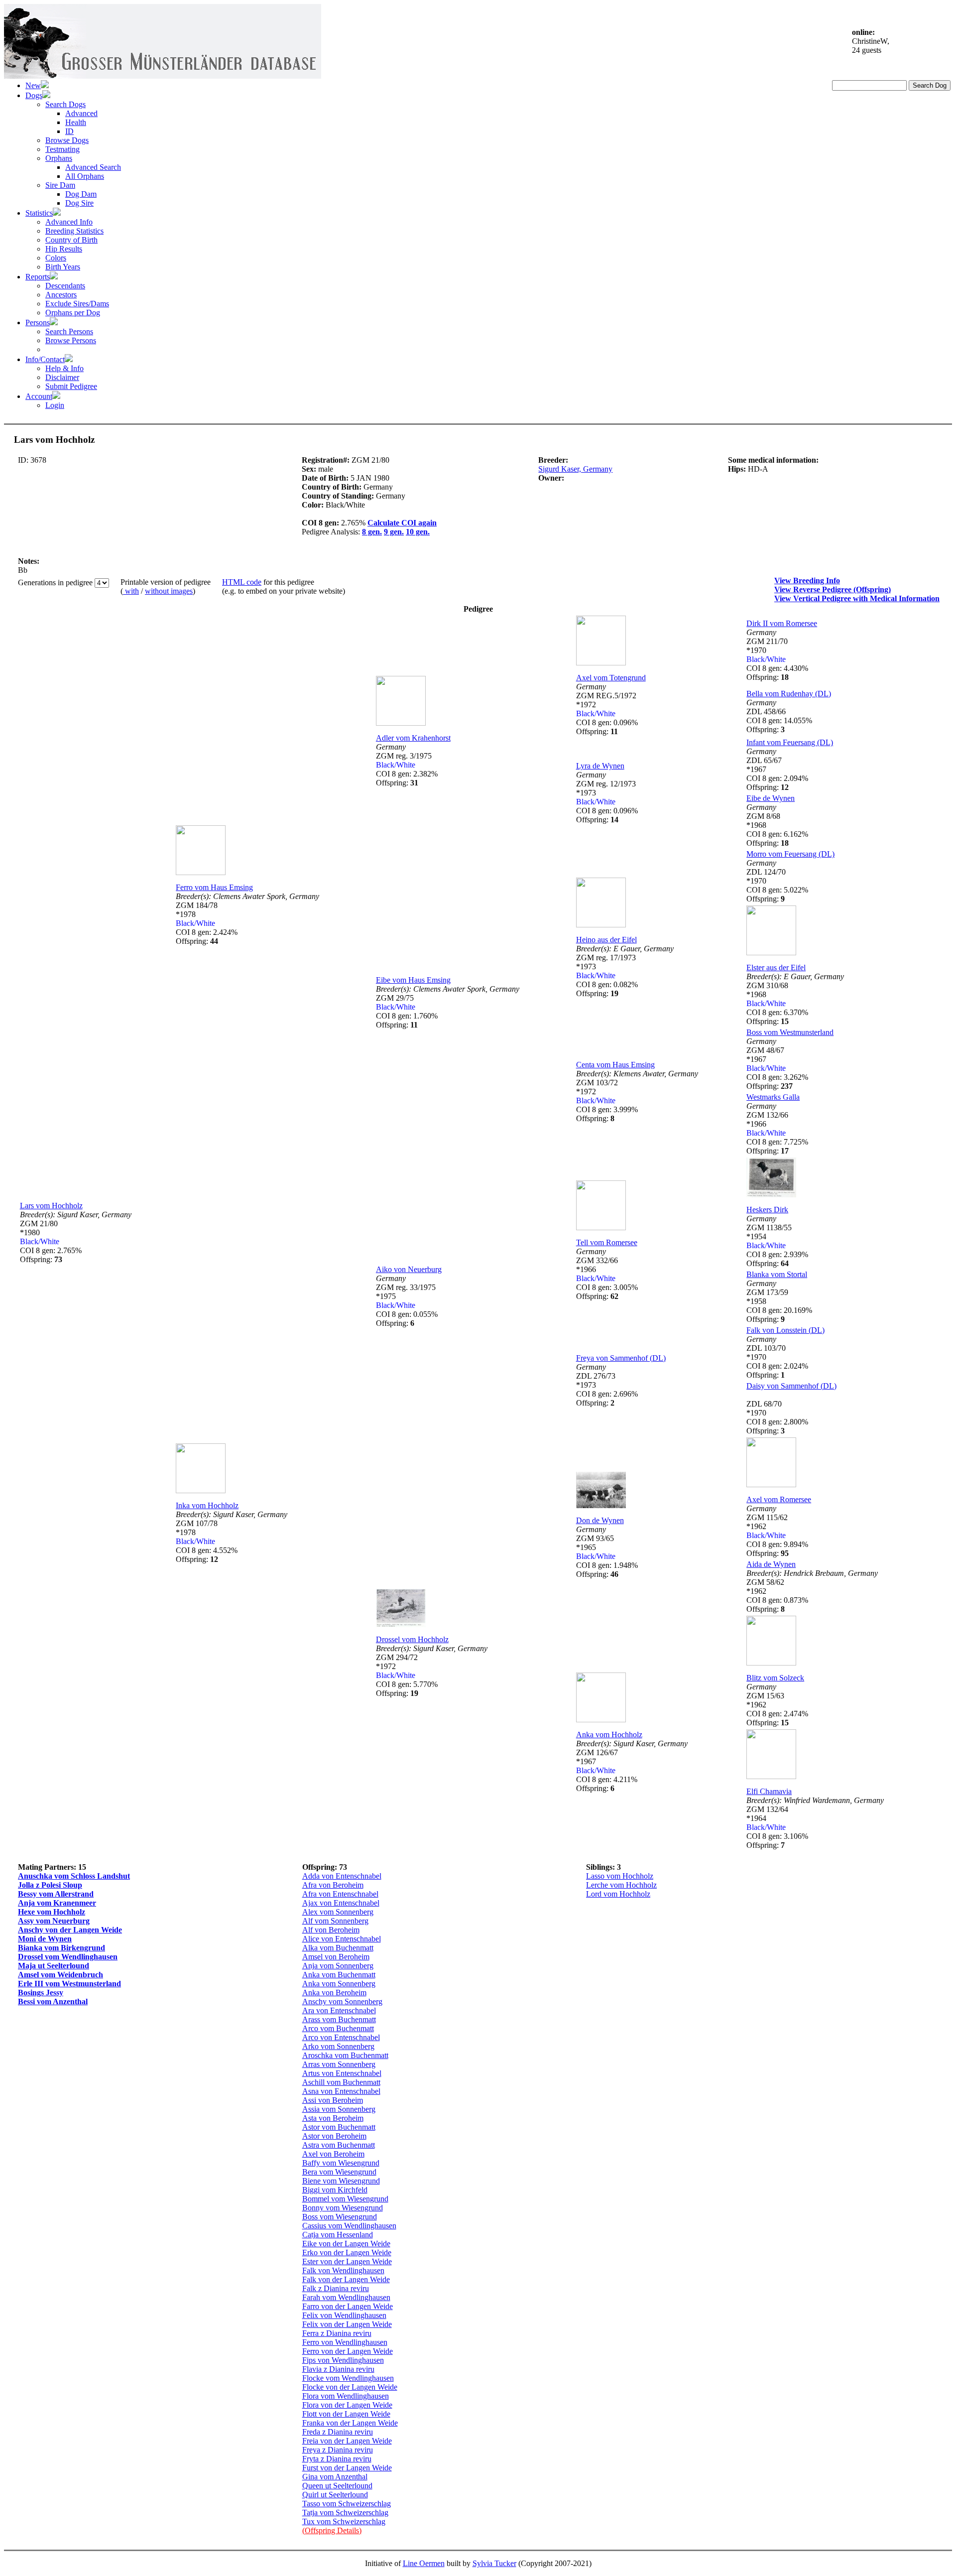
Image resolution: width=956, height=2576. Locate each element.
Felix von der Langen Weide (347, 2324)
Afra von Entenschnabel (340, 1894)
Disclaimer (62, 377)
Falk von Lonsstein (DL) (785, 1330)
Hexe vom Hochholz (52, 1912)
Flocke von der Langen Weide (350, 2387)
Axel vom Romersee (779, 1499)
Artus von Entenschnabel (342, 2073)
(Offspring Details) (332, 2530)
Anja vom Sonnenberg (338, 1966)
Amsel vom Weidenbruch (60, 1975)
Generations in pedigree (56, 582)
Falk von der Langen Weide (346, 2279)
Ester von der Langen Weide (347, 2261)
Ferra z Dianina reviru (337, 2333)
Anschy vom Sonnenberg (342, 2001)
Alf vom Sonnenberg (335, 1921)
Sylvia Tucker (494, 2563)
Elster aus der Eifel (776, 967)
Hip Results (64, 249)
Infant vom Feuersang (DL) (790, 742)
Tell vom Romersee (607, 1242)
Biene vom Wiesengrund (341, 2181)
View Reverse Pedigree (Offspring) (833, 589)
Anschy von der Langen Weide (70, 1930)
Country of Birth (71, 240)
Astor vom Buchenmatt (339, 2127)
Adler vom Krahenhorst (413, 738)
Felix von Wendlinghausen (344, 2315)
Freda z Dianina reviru (338, 2432)
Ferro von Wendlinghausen (345, 2342)
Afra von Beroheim (333, 1885)
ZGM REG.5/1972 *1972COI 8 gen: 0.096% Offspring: (607, 709)
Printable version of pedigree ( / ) (166, 586)
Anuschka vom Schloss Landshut (74, 1876)
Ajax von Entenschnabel (341, 1903)
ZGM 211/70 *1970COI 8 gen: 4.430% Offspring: (777, 655)
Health (76, 122)
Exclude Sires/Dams (77, 304)
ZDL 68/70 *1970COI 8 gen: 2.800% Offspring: (777, 1417)
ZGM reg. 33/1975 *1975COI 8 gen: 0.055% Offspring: (407, 1301)
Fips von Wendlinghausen (343, 2360)
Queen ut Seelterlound (337, 2486)
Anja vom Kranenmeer (57, 1903)
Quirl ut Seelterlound (335, 2495)
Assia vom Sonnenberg (339, 2109)
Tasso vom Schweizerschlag (347, 2504)
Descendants (65, 286)
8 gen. (372, 532)
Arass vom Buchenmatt (339, 2019)
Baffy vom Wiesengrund (341, 2163)
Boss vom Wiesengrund (340, 2217)
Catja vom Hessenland (338, 2235)
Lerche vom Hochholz (621, 1885)
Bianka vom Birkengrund (61, 1948)
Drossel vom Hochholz (412, 1639)
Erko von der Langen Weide (347, 2253)
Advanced (81, 113)
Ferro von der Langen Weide (348, 2351)
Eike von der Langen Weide (346, 2244)
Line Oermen (424, 2563)
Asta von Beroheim (333, 2118)
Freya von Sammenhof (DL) (621, 1358)
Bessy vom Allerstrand (56, 1894)
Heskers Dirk (767, 1210)
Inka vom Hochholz (207, 1505)
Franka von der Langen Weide (350, 2423)
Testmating (62, 149)
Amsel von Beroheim (336, 1957)
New (33, 85)
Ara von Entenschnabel (339, 2010)
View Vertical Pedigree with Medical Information (857, 598)
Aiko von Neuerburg (409, 1269)
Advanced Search (93, 167)
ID (69, 131)
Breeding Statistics (74, 231)
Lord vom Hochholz (618, 1894)
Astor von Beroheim (334, 2136)
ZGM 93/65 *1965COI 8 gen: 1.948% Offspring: (607, 1552)
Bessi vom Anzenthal (53, 2001)
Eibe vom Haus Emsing (413, 980)
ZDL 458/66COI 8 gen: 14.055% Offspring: (779, 716)
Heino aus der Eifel (606, 940)
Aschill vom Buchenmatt (341, 2082)
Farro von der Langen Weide (348, 2306)
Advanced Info (69, 222)
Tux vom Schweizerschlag (344, 2521)
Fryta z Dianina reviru (337, 2459)
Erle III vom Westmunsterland (69, 1984)
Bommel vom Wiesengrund (345, 2199)
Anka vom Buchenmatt (339, 1975)
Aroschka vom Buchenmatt (345, 2055)
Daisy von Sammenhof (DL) (791, 1386)
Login (55, 405)
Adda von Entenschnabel (342, 1876)
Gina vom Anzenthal (335, 2477)
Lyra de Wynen (600, 766)
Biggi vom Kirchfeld (335, 2190)
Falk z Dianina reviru (336, 2288)
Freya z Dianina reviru (338, 2450)
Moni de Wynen (45, 1939)
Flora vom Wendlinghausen (346, 2396)
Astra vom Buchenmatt (339, 2145)
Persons (38, 322)
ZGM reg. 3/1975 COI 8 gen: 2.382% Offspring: (407, 765)
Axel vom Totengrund (611, 678)
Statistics (39, 213)
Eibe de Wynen (771, 798)
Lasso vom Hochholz (620, 1876)
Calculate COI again (402, 523)
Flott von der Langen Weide (346, 2414)
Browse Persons (71, 340)
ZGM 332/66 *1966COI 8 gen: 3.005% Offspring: (607, 1274)
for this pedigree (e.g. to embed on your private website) (284, 586)
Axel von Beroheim (333, 2154)
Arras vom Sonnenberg (339, 2064)
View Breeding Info (807, 580)
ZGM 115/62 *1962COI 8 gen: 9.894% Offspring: (777, 1531)
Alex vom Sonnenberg (338, 1912)
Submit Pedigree (71, 386)
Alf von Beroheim (331, 1930)
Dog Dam (81, 194)
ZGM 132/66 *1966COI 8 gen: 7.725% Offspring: (777, 1128)
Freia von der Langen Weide (347, 2441)
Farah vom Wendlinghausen (346, 2297)
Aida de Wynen (771, 1564)
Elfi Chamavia (769, 1791)
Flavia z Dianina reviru (338, 2369)
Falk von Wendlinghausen (343, 2270)
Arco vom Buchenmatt (338, 2028)
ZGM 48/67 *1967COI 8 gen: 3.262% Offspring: (777, 1064)
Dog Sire (79, 203)
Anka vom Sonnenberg (339, 1984)
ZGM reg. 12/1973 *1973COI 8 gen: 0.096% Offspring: (607, 797)
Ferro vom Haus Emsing (214, 887)
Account (39, 396)
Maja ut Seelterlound (54, 1966)
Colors (56, 258)
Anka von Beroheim (334, 1993)
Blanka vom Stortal (777, 1274)
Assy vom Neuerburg (54, 1921)
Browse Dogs (67, 140)
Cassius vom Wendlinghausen (349, 2226)
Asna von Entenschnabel (341, 2091)
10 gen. (418, 532)
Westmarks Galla (773, 1097)
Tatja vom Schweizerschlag (345, 2512)
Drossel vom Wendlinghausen (68, 1957)
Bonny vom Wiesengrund (343, 2208)
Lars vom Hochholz (51, 1206)
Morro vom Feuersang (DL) (790, 854)
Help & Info (64, 368)
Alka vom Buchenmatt (338, 1948)
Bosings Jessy (41, 1993)
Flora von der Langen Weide (347, 2405)
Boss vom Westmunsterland (790, 1032)
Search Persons (69, 331)
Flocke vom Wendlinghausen (348, 2378)
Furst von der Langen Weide (347, 2468)
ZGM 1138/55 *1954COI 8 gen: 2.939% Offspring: (777, 1241)
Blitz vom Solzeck (775, 1678)
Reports (38, 277)
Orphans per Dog (73, 313)
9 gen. (394, 532)
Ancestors (61, 295)
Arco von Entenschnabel (341, 2037)
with (131, 591)
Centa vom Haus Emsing (615, 1065)
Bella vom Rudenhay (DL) (789, 694)
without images (169, 591)
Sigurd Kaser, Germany (575, 469)
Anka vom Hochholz (609, 1735)
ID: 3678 (32, 460)
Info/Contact (45, 359)
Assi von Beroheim (333, 2100)
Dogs (34, 95)
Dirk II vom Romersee (782, 623)
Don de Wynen (600, 1520)
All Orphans (85, 176)
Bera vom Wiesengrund (339, 2172)
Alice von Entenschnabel (342, 1939)
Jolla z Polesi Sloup (50, 1885)
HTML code (242, 582)
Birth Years (63, 267)
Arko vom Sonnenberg (338, 2046)
